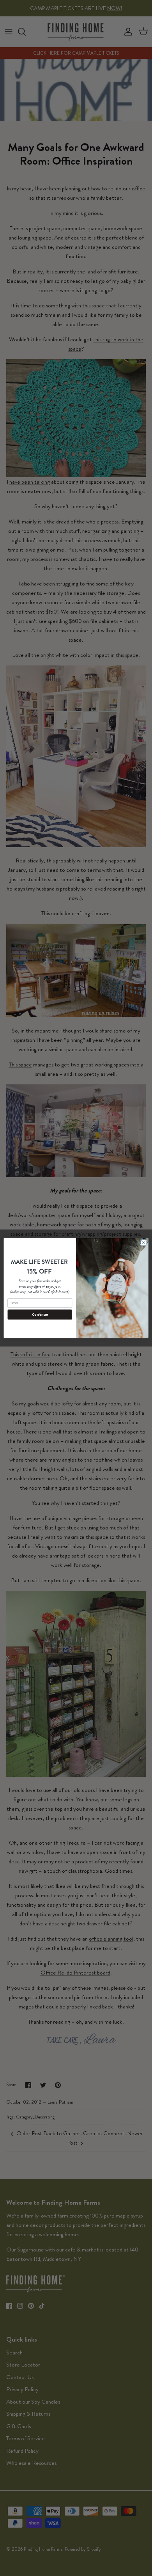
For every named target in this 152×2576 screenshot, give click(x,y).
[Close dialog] (144, 1243)
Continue (40, 1315)
